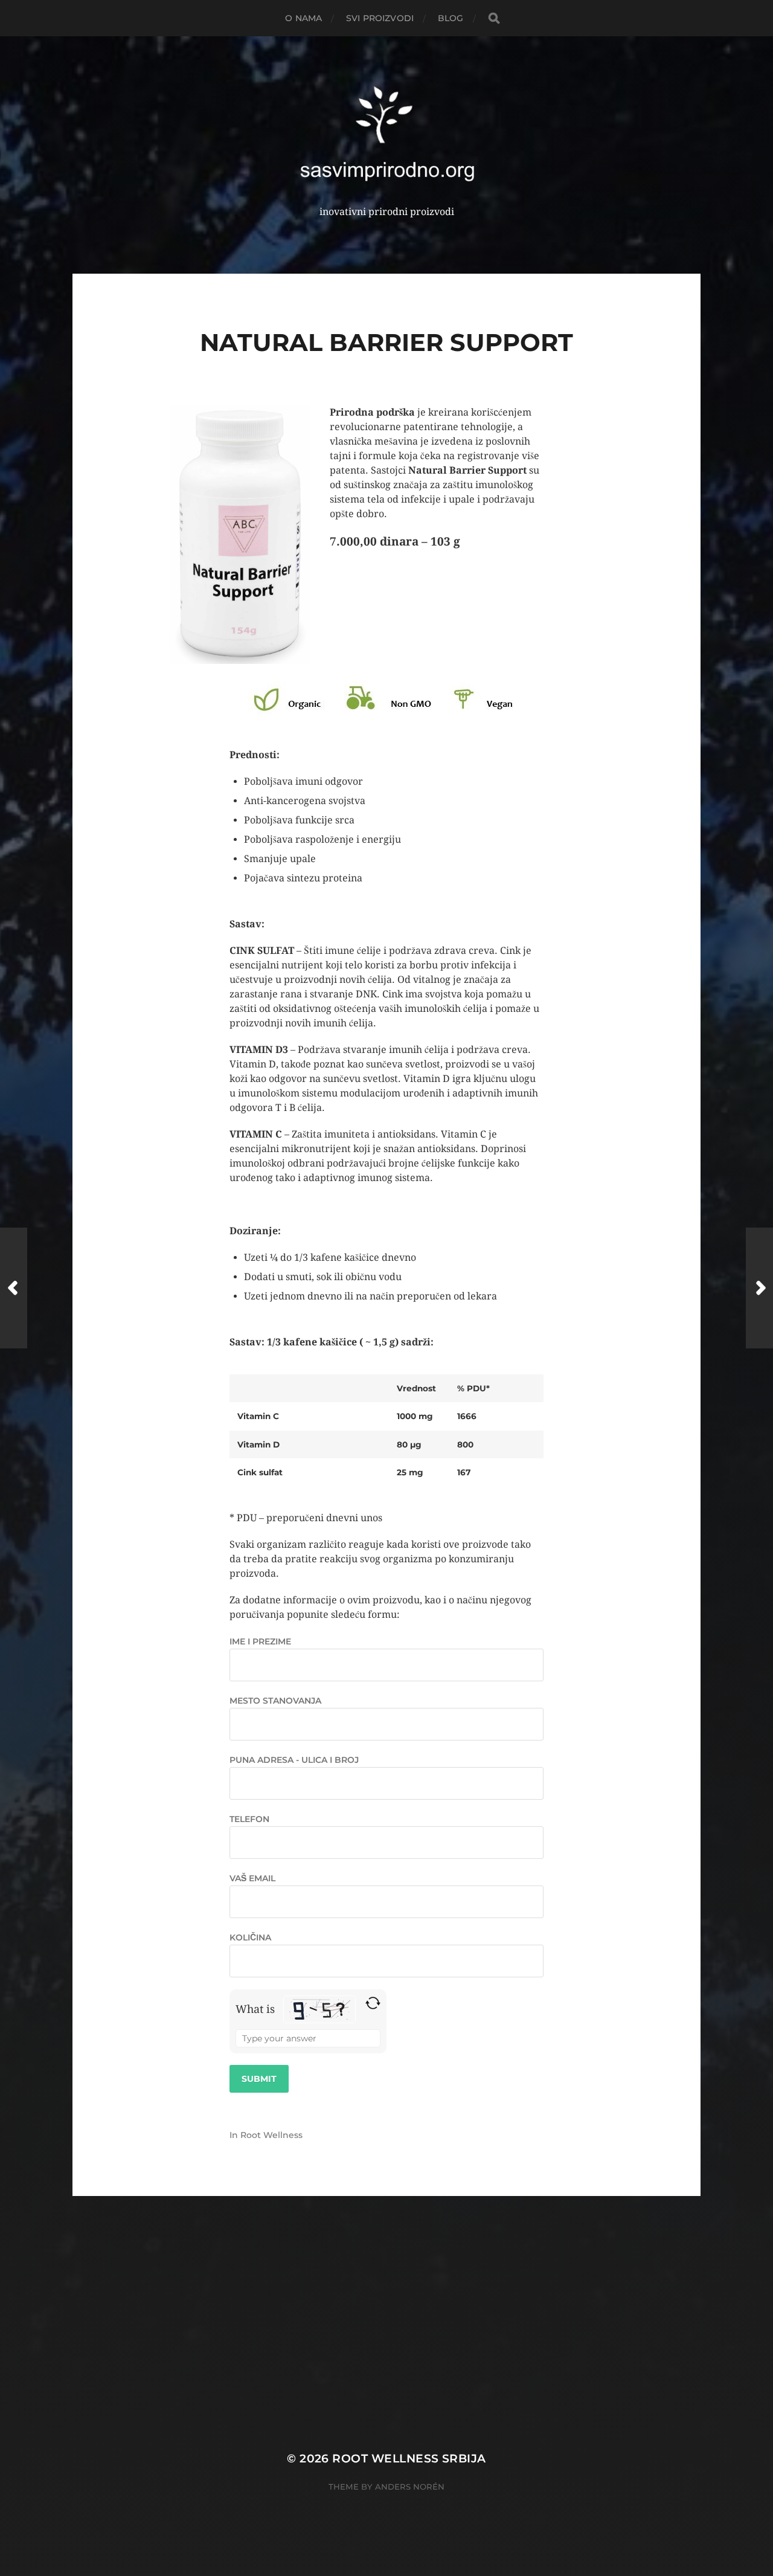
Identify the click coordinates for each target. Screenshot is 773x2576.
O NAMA (303, 18)
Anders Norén (410, 2487)
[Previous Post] (14, 1288)
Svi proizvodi (380, 18)
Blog (451, 18)
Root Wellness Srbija (409, 2458)
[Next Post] (759, 1288)
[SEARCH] (494, 18)
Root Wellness (271, 2135)
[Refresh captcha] (373, 2003)
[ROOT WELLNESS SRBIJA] (387, 134)
